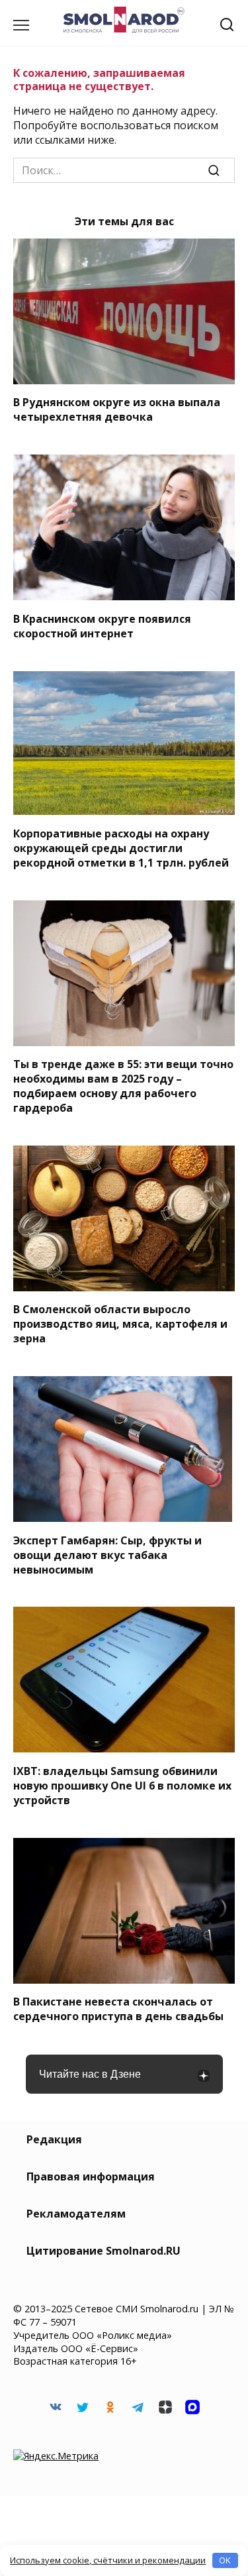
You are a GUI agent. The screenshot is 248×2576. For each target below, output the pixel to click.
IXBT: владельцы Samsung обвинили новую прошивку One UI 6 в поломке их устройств (122, 1785)
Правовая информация (91, 2176)
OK (225, 2560)
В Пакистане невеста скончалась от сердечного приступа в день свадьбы (118, 2009)
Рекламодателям (76, 2214)
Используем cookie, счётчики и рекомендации (108, 2560)
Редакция (54, 2139)
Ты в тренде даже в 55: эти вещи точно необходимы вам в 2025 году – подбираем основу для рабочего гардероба (123, 1086)
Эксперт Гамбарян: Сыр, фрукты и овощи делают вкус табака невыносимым (107, 1554)
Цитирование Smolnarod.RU (103, 2251)
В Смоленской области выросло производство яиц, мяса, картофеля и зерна (120, 1324)
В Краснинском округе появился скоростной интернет (102, 625)
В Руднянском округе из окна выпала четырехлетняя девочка (117, 409)
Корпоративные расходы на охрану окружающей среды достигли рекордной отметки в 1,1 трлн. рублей (121, 847)
